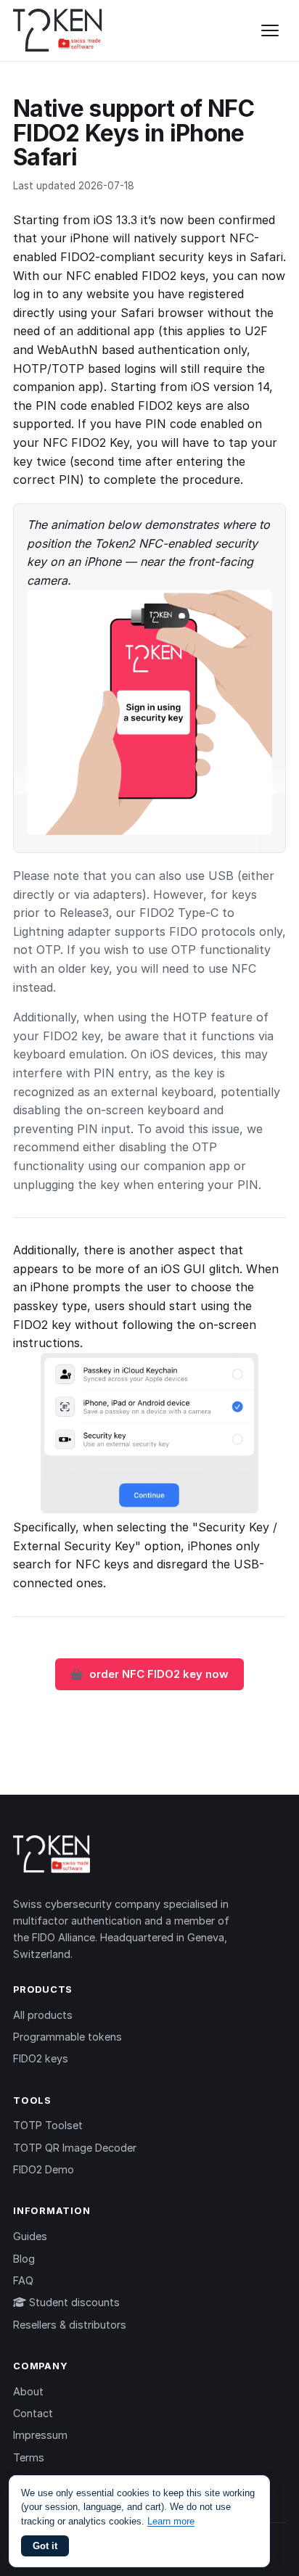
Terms (29, 2457)
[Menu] (270, 30)
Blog (24, 2259)
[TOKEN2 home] (58, 30)
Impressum (40, 2435)
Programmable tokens (67, 2037)
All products (43, 2015)
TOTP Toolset (48, 2125)
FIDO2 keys (41, 2058)
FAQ (23, 2280)
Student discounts (73, 2302)
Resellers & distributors (70, 2325)
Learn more (171, 2521)
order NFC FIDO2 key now (159, 1674)
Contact (33, 2413)
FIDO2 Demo (44, 2169)
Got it (45, 2546)
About (28, 2391)
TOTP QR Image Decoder (75, 2148)
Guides (30, 2236)
